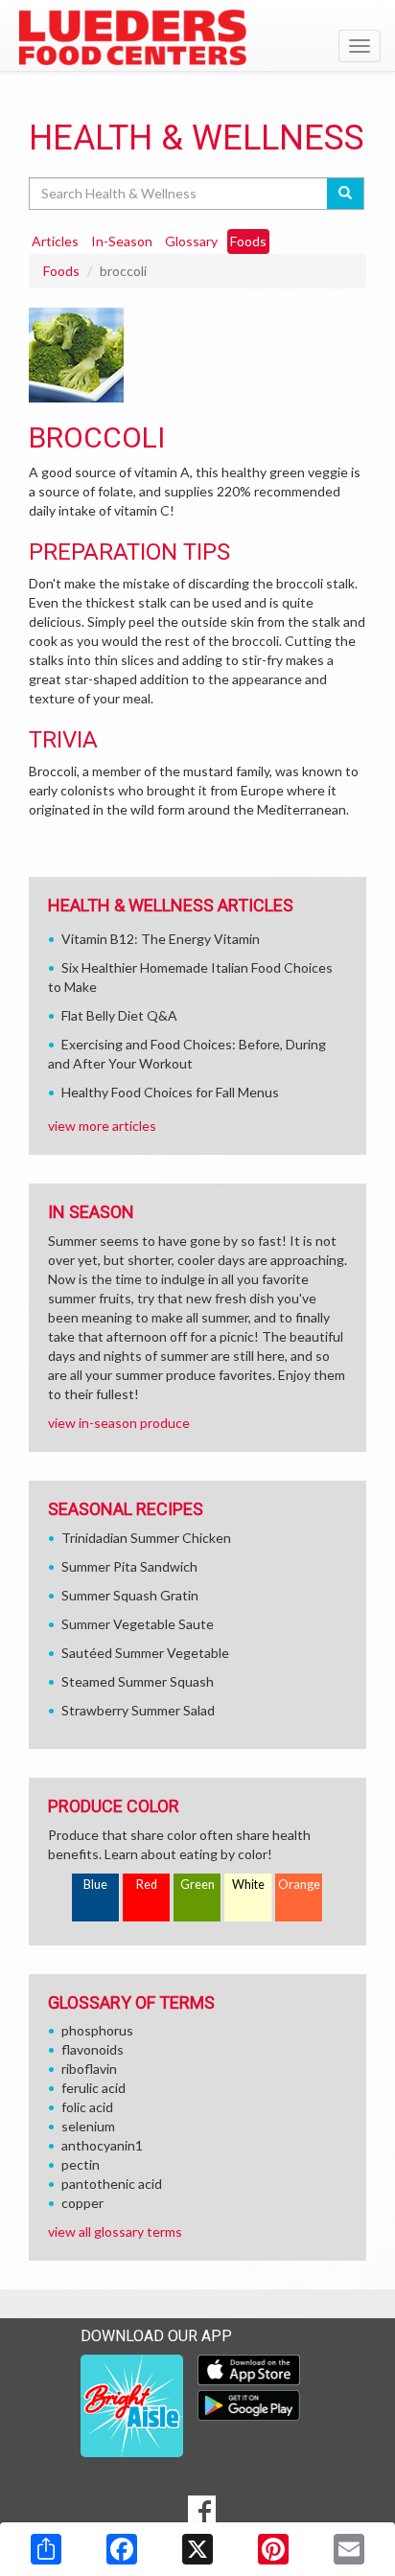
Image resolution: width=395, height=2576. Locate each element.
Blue (95, 1885)
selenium (88, 2126)
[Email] (349, 2549)
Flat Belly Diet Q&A (119, 1015)
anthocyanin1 (102, 2145)
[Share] (46, 2549)
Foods (61, 271)
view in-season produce (119, 1423)
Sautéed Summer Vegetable (145, 1653)
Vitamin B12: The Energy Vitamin (161, 939)
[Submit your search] (346, 194)
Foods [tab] (248, 241)
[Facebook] (122, 2549)
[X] (197, 2549)
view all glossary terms (115, 2231)
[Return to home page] (197, 37)
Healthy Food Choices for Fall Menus (170, 1092)
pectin (81, 2164)
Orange (299, 1885)
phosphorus (97, 2030)
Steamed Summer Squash (138, 1681)
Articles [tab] (55, 241)
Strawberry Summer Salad (138, 1710)
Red (147, 1885)
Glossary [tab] (191, 241)
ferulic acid (93, 2088)
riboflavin (89, 2069)
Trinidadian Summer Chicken (146, 1538)
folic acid (87, 2107)
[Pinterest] (273, 2549)
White (248, 1885)
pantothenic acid (112, 2184)
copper (82, 2203)
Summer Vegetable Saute (138, 1624)
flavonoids (93, 2049)
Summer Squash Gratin (130, 1595)
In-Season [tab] (122, 241)
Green (197, 1885)
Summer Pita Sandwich (129, 1566)
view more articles (102, 1126)
